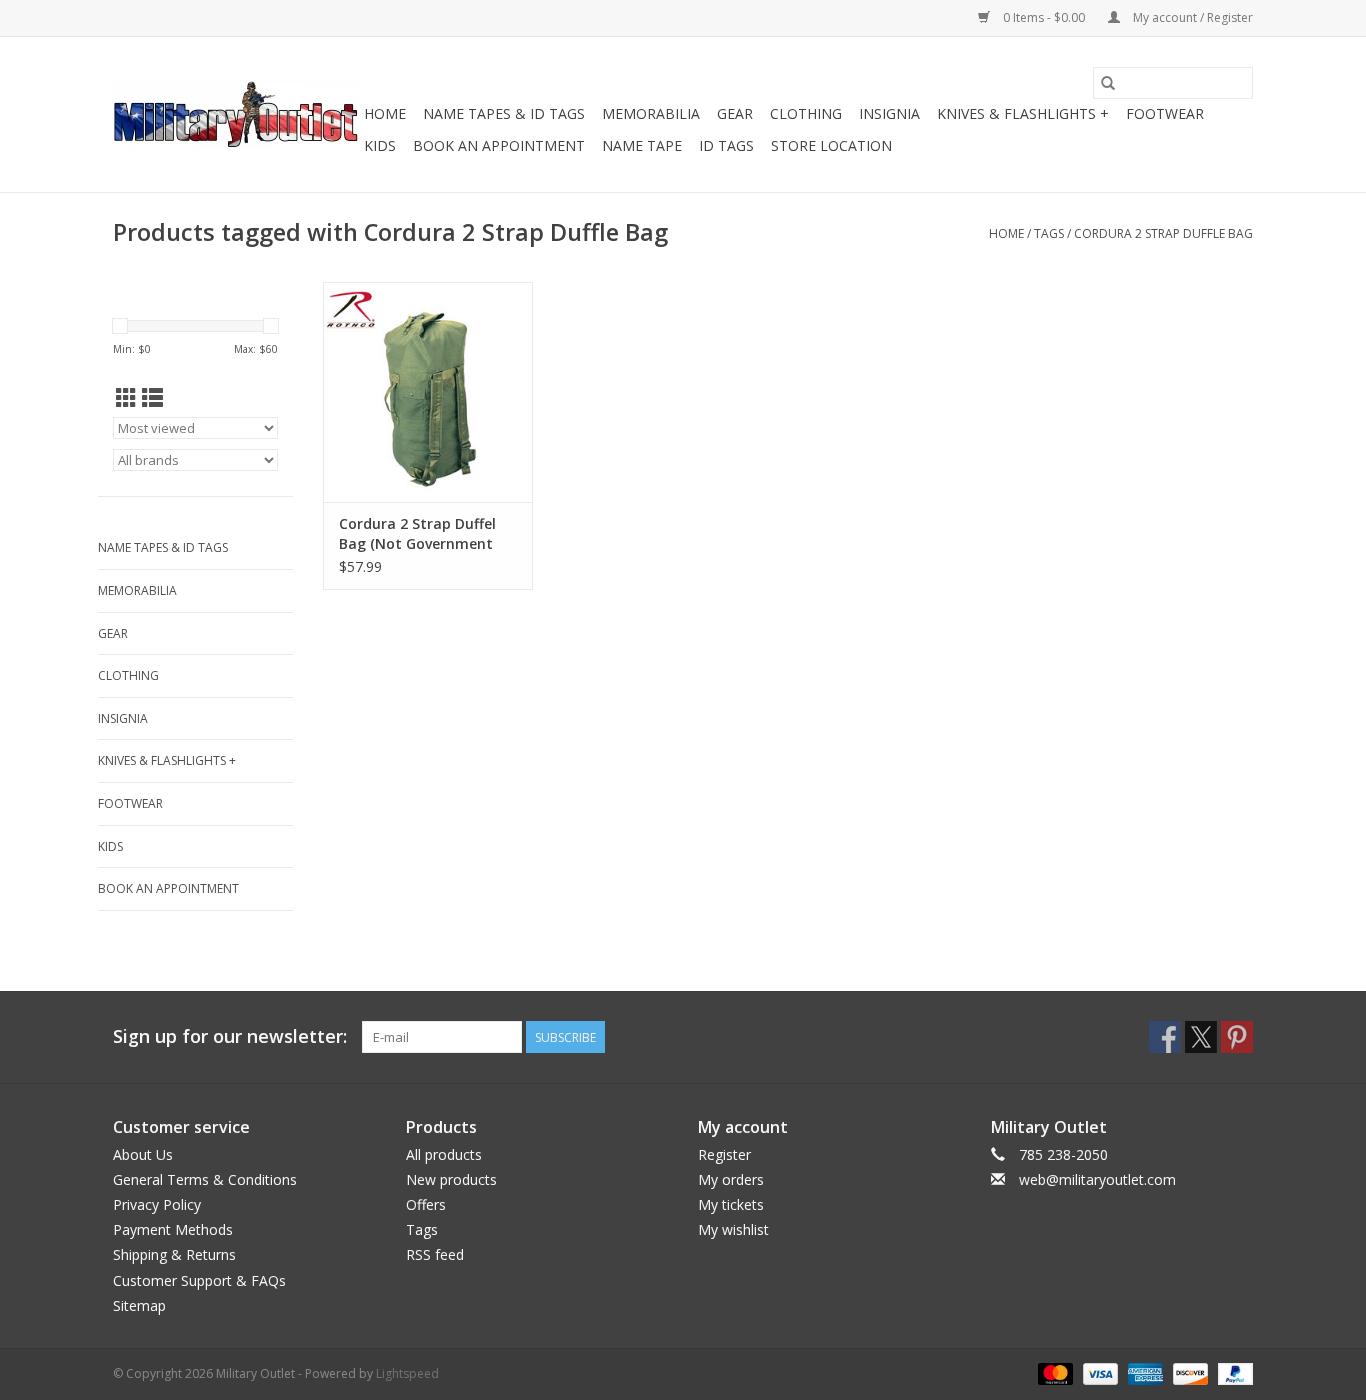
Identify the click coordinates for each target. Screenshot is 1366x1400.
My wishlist (733, 1229)
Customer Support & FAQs (199, 1280)
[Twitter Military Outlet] (1201, 1037)
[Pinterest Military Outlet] (1237, 1037)
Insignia (889, 113)
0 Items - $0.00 (1044, 17)
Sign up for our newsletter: (230, 1036)
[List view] (152, 398)
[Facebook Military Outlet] (1165, 1037)
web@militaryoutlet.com (1097, 1179)
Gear (735, 113)
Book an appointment (499, 145)
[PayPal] (1232, 1372)
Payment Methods (173, 1229)
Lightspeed (407, 1373)
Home (385, 113)
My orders (731, 1179)
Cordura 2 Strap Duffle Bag (1163, 233)
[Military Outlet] (235, 114)
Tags (1049, 233)
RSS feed (435, 1254)
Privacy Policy (157, 1204)
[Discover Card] (1188, 1372)
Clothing (806, 113)
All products (444, 1154)
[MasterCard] (1053, 1372)
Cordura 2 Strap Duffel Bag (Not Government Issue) (417, 534)
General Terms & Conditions (205, 1179)
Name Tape (642, 145)
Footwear (1165, 113)
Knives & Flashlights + (1023, 113)
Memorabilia (651, 113)
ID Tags (726, 145)
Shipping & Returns (174, 1254)
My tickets (731, 1204)
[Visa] (1098, 1372)
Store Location (831, 145)
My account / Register (1191, 17)
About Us (143, 1154)
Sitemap (139, 1305)
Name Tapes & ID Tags (504, 113)
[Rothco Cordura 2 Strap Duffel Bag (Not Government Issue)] (428, 392)
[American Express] (1143, 1372)
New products (451, 1179)
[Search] (1108, 83)
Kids (380, 145)
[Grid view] (126, 398)
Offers (426, 1204)
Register (724, 1154)
